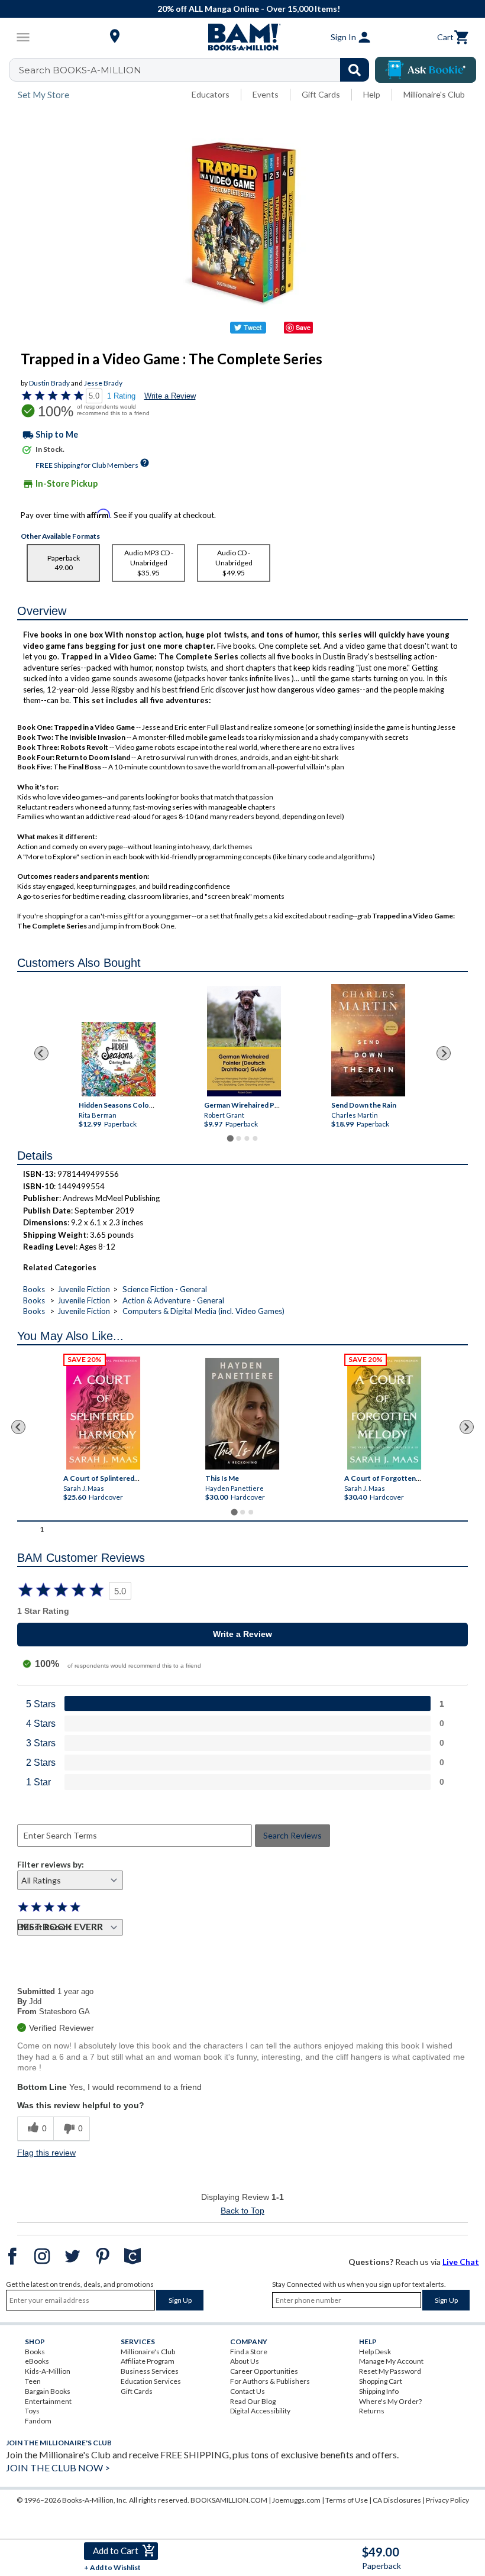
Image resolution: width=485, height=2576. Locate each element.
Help (372, 94)
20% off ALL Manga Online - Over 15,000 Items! (249, 9)
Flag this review (46, 2153)
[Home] (242, 37)
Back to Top (242, 2211)
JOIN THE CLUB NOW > (58, 2467)
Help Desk (375, 2352)
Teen (33, 2381)
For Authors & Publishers (270, 2381)
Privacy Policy (447, 2500)
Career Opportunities (264, 2371)
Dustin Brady (49, 383)
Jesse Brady (103, 383)
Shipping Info (379, 2391)
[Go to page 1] (230, 1139)
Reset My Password (390, 2371)
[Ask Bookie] (426, 70)
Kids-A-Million (48, 2371)
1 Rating (121, 396)
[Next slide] (444, 1053)
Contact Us (248, 2391)
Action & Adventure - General (173, 1300)
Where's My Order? (390, 2401)
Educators (211, 94)
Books (34, 1289)
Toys (32, 2411)
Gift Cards (321, 94)
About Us (245, 2361)
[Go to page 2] (238, 1138)
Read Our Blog (253, 2401)
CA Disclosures (397, 2500)
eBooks (37, 2361)
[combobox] (197, 70)
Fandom (38, 2421)
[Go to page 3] (247, 1138)
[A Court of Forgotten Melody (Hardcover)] (385, 1413)
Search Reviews (292, 1835)
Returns (372, 2411)
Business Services (150, 2371)
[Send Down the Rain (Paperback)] (368, 1040)
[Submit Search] (355, 70)
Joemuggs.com (296, 2500)
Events (266, 94)
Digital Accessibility (260, 2411)
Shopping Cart (381, 2381)
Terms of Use (347, 2500)
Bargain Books (48, 2391)
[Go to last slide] (41, 1053)
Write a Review (170, 396)
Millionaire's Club (434, 94)
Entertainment (48, 2401)
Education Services (151, 2381)
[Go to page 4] (255, 1138)
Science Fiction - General (165, 1289)
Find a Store (249, 2352)
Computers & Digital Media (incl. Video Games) (203, 1311)
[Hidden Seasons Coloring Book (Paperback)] (119, 1059)
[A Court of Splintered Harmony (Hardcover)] (103, 1413)
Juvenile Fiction (84, 1289)
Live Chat (461, 2262)
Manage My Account (391, 2361)
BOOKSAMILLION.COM (229, 2500)
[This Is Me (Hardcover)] (242, 1414)
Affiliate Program (148, 2361)
